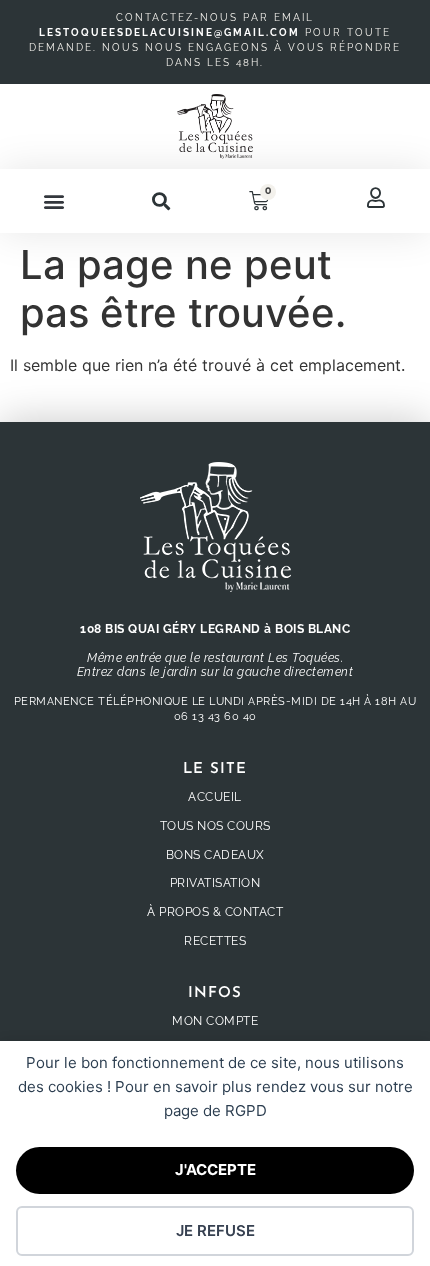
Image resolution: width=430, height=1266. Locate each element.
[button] (53, 201)
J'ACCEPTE (215, 1169)
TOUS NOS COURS (215, 826)
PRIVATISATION (215, 883)
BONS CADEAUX (215, 855)
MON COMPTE (215, 1021)
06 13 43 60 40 (215, 716)
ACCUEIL (215, 797)
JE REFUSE (215, 1230)
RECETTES (215, 941)
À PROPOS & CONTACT (215, 912)
